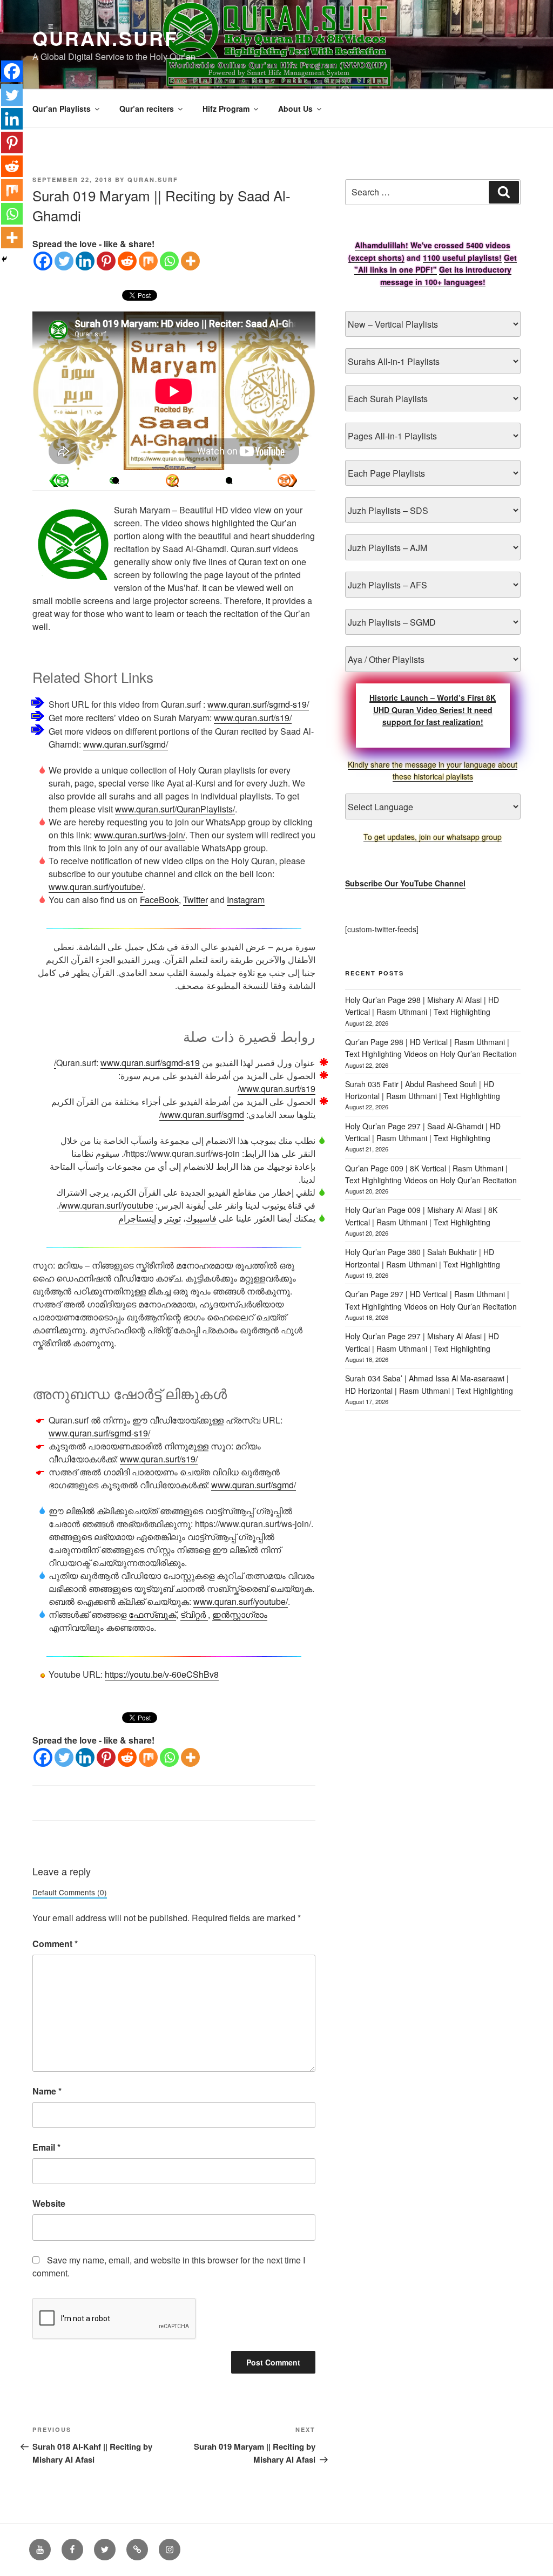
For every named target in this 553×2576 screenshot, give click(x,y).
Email (46, 2147)
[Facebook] (43, 261)
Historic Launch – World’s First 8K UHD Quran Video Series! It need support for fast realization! (433, 710)
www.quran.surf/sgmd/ (126, 744)
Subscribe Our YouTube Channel (405, 883)
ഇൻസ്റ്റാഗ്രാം (240, 1614)
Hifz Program (226, 109)
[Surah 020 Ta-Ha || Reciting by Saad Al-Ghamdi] (59, 480)
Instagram (246, 900)
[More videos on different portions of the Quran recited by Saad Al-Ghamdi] (229, 480)
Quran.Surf (105, 38)
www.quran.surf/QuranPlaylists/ (175, 809)
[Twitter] (64, 261)
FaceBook (159, 900)
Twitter (195, 900)
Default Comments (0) (70, 1892)
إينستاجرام (137, 1218)
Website (49, 2203)
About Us (295, 109)
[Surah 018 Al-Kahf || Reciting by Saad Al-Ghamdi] (287, 480)
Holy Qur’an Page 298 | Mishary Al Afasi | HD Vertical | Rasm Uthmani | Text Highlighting (422, 1006)
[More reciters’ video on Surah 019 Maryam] (116, 480)
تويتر (173, 1218)
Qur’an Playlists (62, 109)
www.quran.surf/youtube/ (96, 887)
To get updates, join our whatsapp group (433, 837)
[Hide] (4, 259)
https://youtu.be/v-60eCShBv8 (162, 1674)
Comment (55, 1944)
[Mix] (148, 261)
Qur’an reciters (147, 109)
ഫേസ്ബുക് (152, 1614)
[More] (190, 261)
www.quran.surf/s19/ (253, 718)
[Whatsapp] (169, 261)
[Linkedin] (85, 261)
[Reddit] (127, 261)
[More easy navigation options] (172, 480)
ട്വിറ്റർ (194, 1614)
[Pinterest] (106, 261)
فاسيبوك (201, 1218)
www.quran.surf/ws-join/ (140, 835)
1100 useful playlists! (462, 257)
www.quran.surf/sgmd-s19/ (258, 704)
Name (47, 2091)
